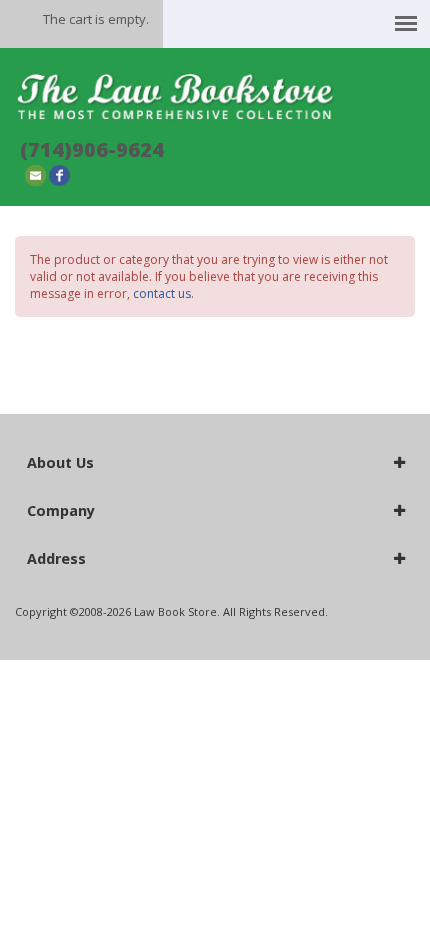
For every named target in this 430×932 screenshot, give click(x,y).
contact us (162, 293)
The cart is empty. (96, 19)
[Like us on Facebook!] (59, 174)
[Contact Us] (35, 174)
